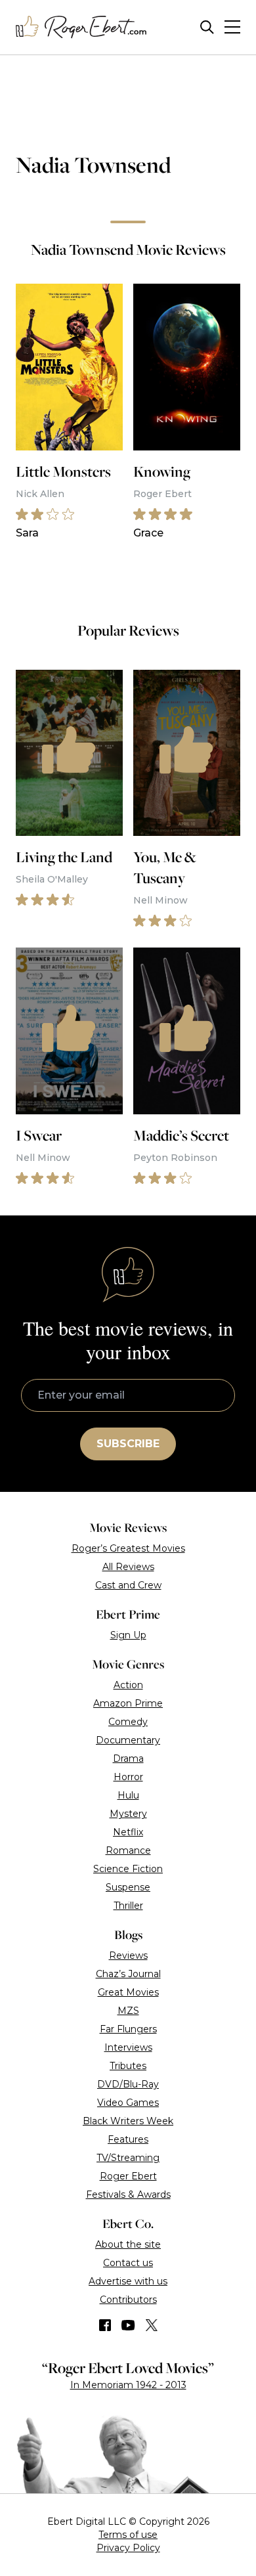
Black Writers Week (128, 2121)
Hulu (128, 1795)
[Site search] (207, 27)
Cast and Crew (128, 1585)
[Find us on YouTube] (128, 2325)
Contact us (128, 2263)
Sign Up (128, 1635)
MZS (128, 2011)
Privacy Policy (128, 2548)
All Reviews (128, 1567)
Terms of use (128, 2535)
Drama (128, 1758)
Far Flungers (128, 2029)
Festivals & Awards (128, 2194)
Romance (128, 1850)
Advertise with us (128, 2281)
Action (128, 1685)
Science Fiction (128, 1869)
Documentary (128, 1740)
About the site (128, 2244)
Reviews (128, 1955)
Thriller (128, 1906)
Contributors (128, 2300)
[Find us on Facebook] (105, 2325)
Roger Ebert (128, 2176)
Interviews (128, 2047)
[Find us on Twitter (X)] (152, 2325)
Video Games (128, 2103)
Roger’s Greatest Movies (128, 1548)
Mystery (128, 1814)
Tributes (128, 2066)
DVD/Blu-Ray (128, 2084)
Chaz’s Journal (128, 1974)
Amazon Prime (128, 1703)
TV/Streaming (128, 2158)
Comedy (128, 1722)
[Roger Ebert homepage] (81, 27)
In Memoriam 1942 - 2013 (128, 2385)
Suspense (128, 1887)
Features (128, 2139)
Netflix (128, 1832)
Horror (128, 1777)
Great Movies (128, 1992)
